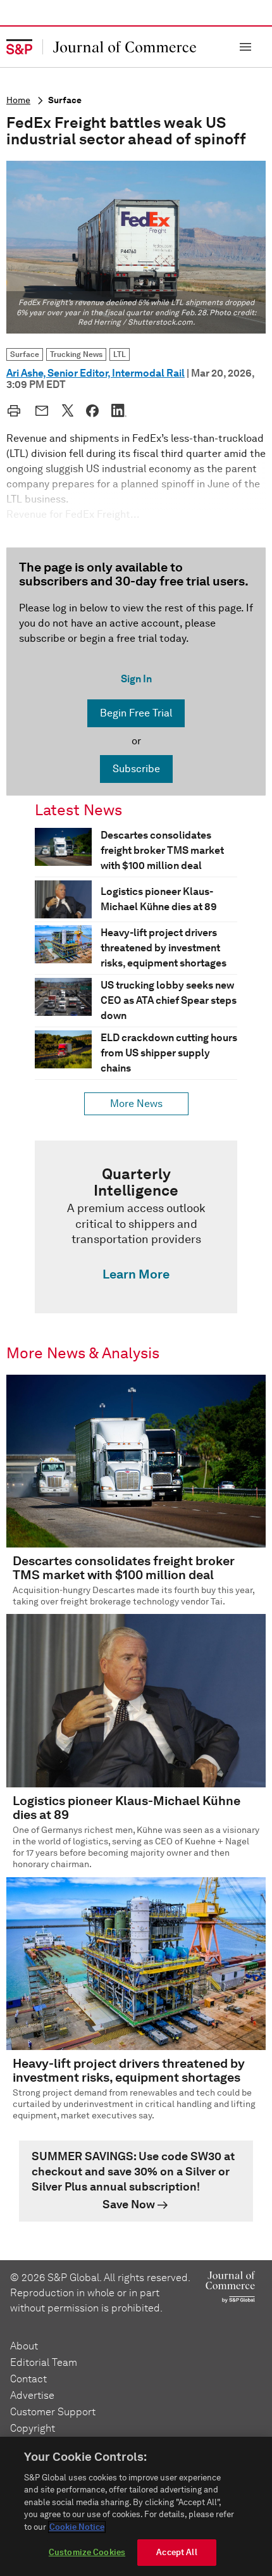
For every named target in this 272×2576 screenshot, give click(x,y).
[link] (136, 1227)
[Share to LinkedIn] (119, 410)
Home (18, 100)
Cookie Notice (77, 2527)
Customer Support (53, 2412)
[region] (136, 2506)
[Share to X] (68, 410)
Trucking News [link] (76, 354)
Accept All (176, 2552)
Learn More (136, 1274)
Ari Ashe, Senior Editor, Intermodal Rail (96, 373)
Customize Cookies (87, 2552)
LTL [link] (120, 354)
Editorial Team (44, 2362)
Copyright (33, 2428)
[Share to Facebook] (92, 411)
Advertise (32, 2395)
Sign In (136, 679)
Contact (28, 2379)
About (24, 2346)
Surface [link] (25, 354)
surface (65, 100)
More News (136, 1104)
